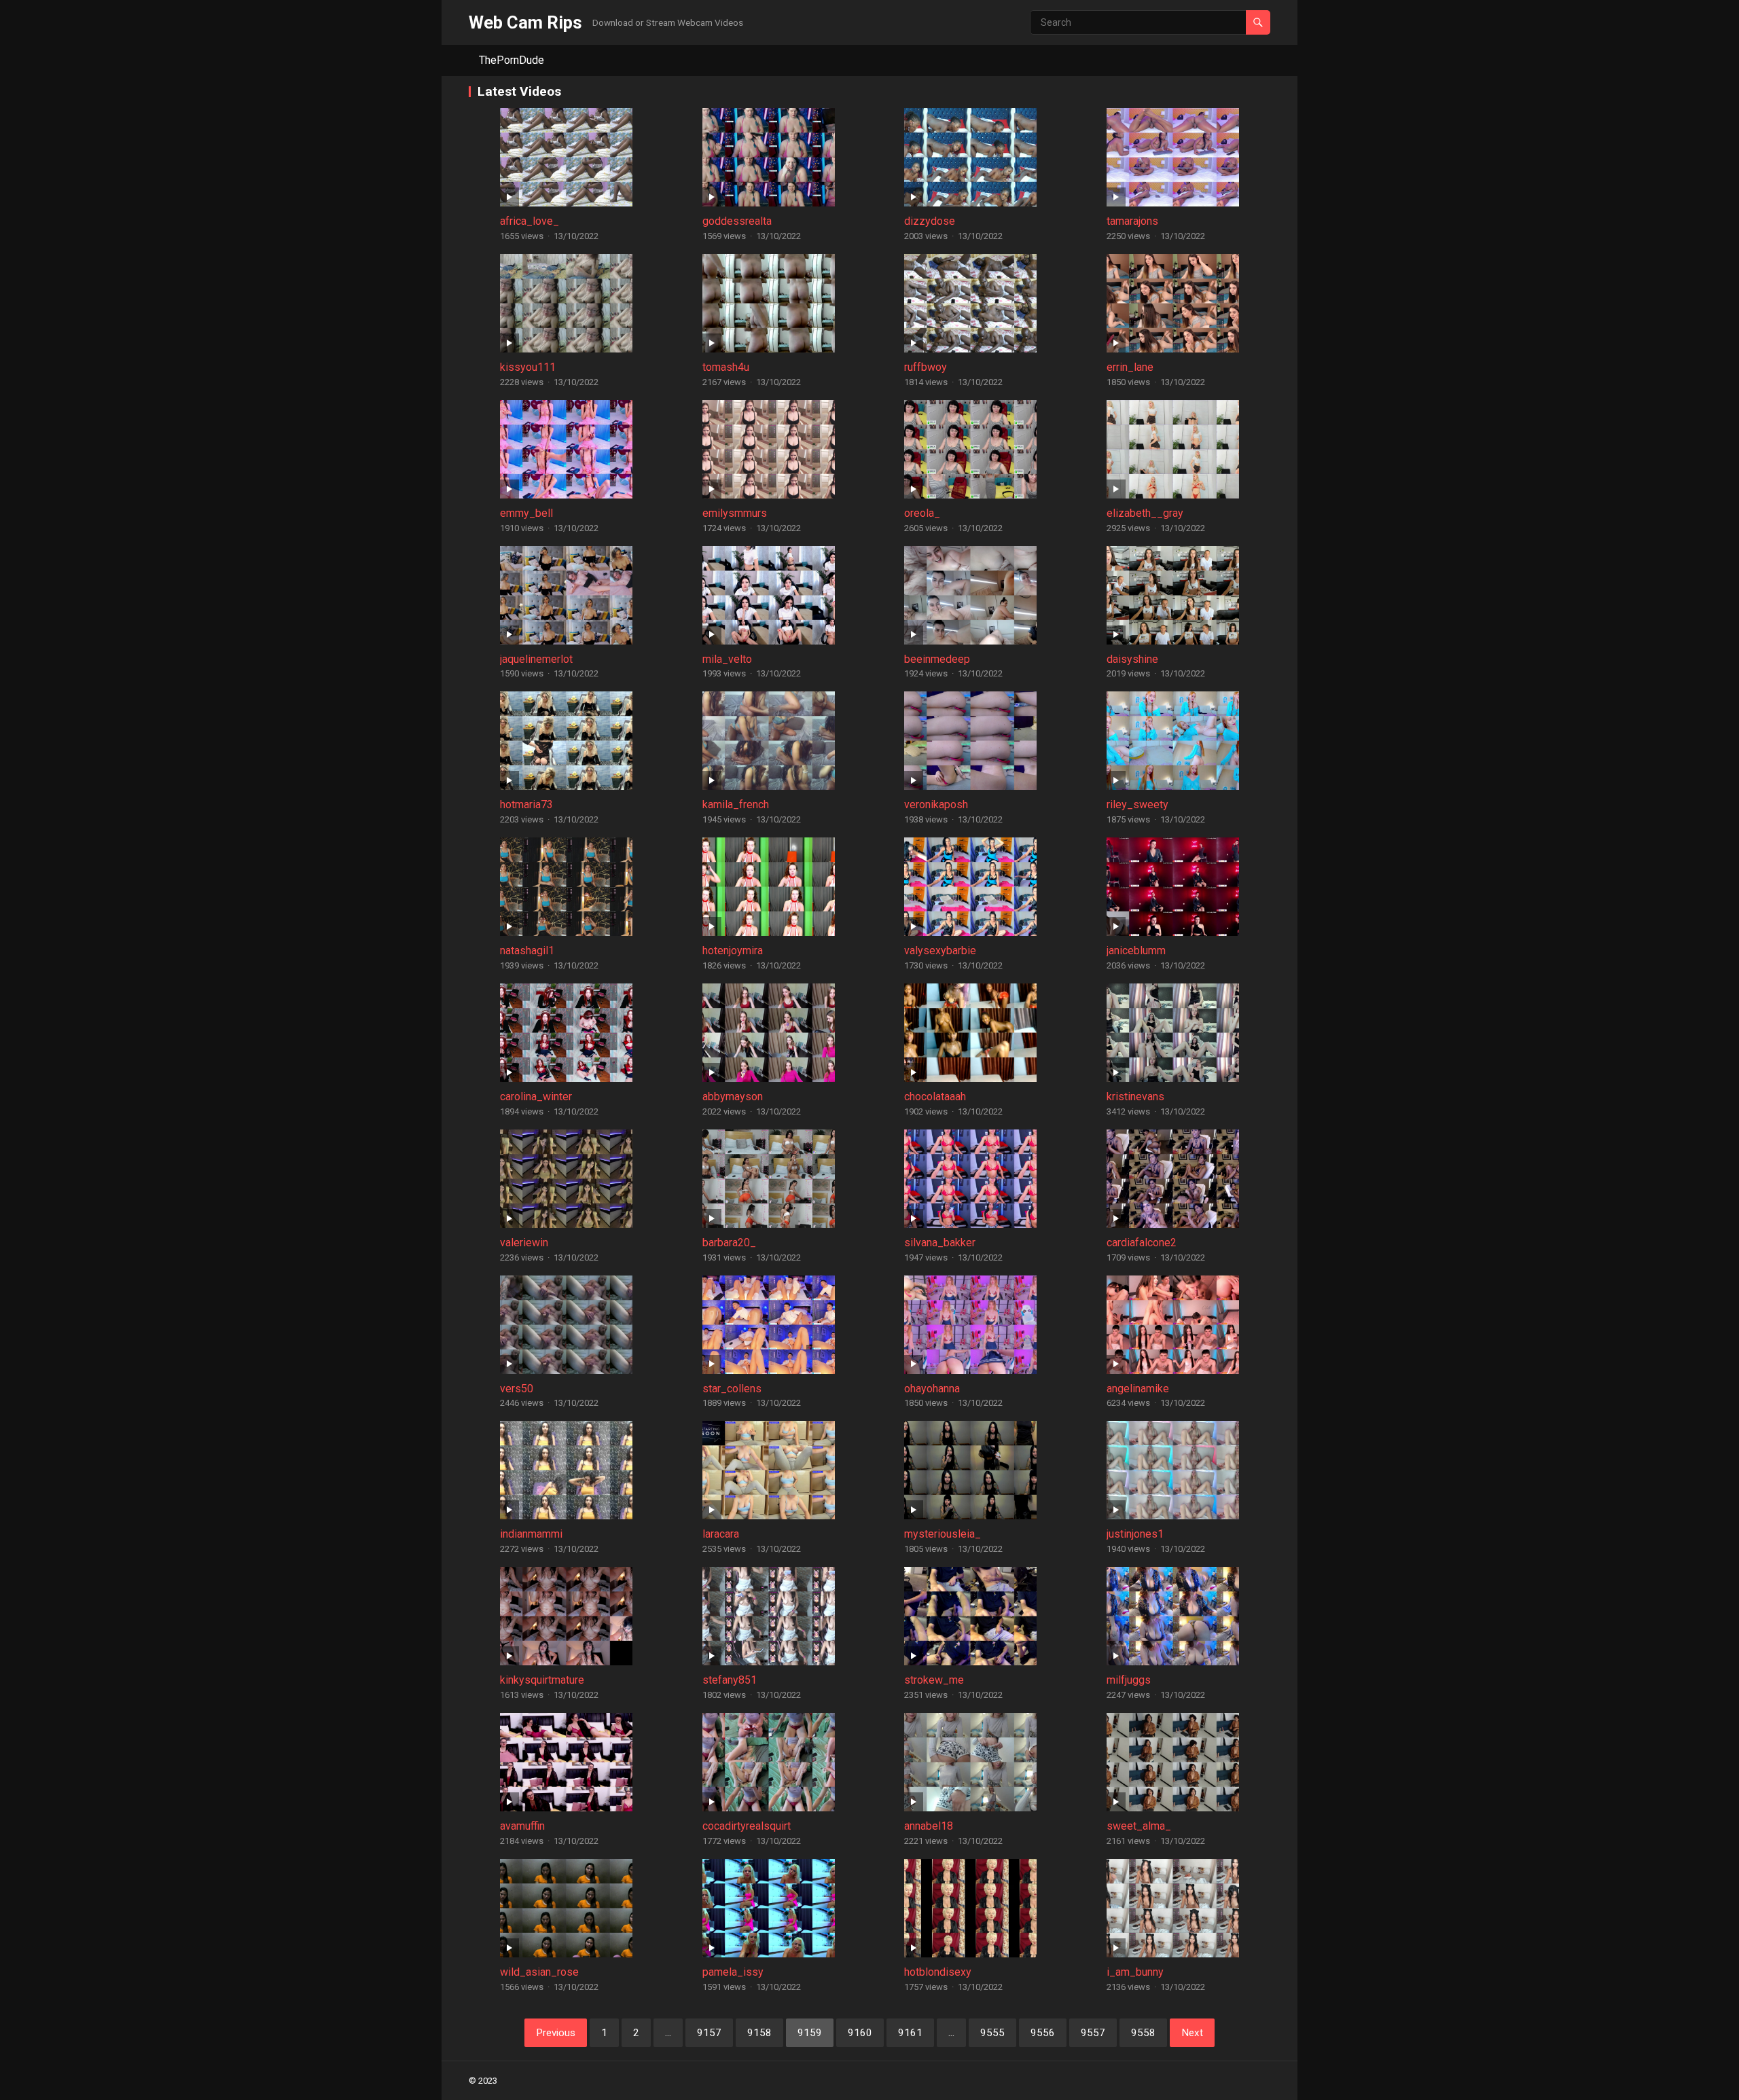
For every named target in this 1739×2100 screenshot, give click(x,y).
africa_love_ (530, 221)
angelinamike (1138, 1389)
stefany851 (730, 1680)
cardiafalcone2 (1142, 1243)
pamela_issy (733, 1972)
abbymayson (733, 1097)
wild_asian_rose (539, 1972)
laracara (721, 1534)
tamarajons (1132, 221)
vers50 (517, 1389)
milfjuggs (1129, 1680)
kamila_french (736, 804)
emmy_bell (526, 513)
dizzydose (930, 221)
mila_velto (727, 659)
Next (1192, 2033)
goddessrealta (737, 221)
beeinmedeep (937, 659)
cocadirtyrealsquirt (747, 1826)
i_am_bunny (1135, 1972)
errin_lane (1130, 367)
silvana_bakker (940, 1243)
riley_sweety (1137, 804)
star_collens (732, 1389)
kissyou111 (528, 367)
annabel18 (929, 1826)
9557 (1093, 2033)
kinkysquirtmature (542, 1680)
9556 (1043, 2033)
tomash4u (726, 367)
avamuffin (522, 1826)
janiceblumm (1136, 951)
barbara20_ (729, 1243)
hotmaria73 (526, 804)
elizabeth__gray (1145, 513)
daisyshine (1132, 659)
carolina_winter (536, 1097)
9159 (810, 2033)
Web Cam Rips (525, 22)
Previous (556, 2033)
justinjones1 (1135, 1534)
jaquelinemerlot (536, 659)
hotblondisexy (938, 1972)
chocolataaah (935, 1097)
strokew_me (934, 1680)
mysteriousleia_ (943, 1534)
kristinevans (1135, 1097)
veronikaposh (936, 804)
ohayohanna (932, 1389)
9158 (759, 2033)
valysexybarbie (940, 951)
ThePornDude (512, 60)
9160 (860, 2033)
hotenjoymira (733, 951)
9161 (910, 2033)
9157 (709, 2033)
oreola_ (922, 513)
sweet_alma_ (1139, 1826)
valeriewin (524, 1243)
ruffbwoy (926, 367)
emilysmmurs (735, 513)
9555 (992, 2033)
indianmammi (531, 1534)
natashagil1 (527, 951)
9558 (1143, 2033)
